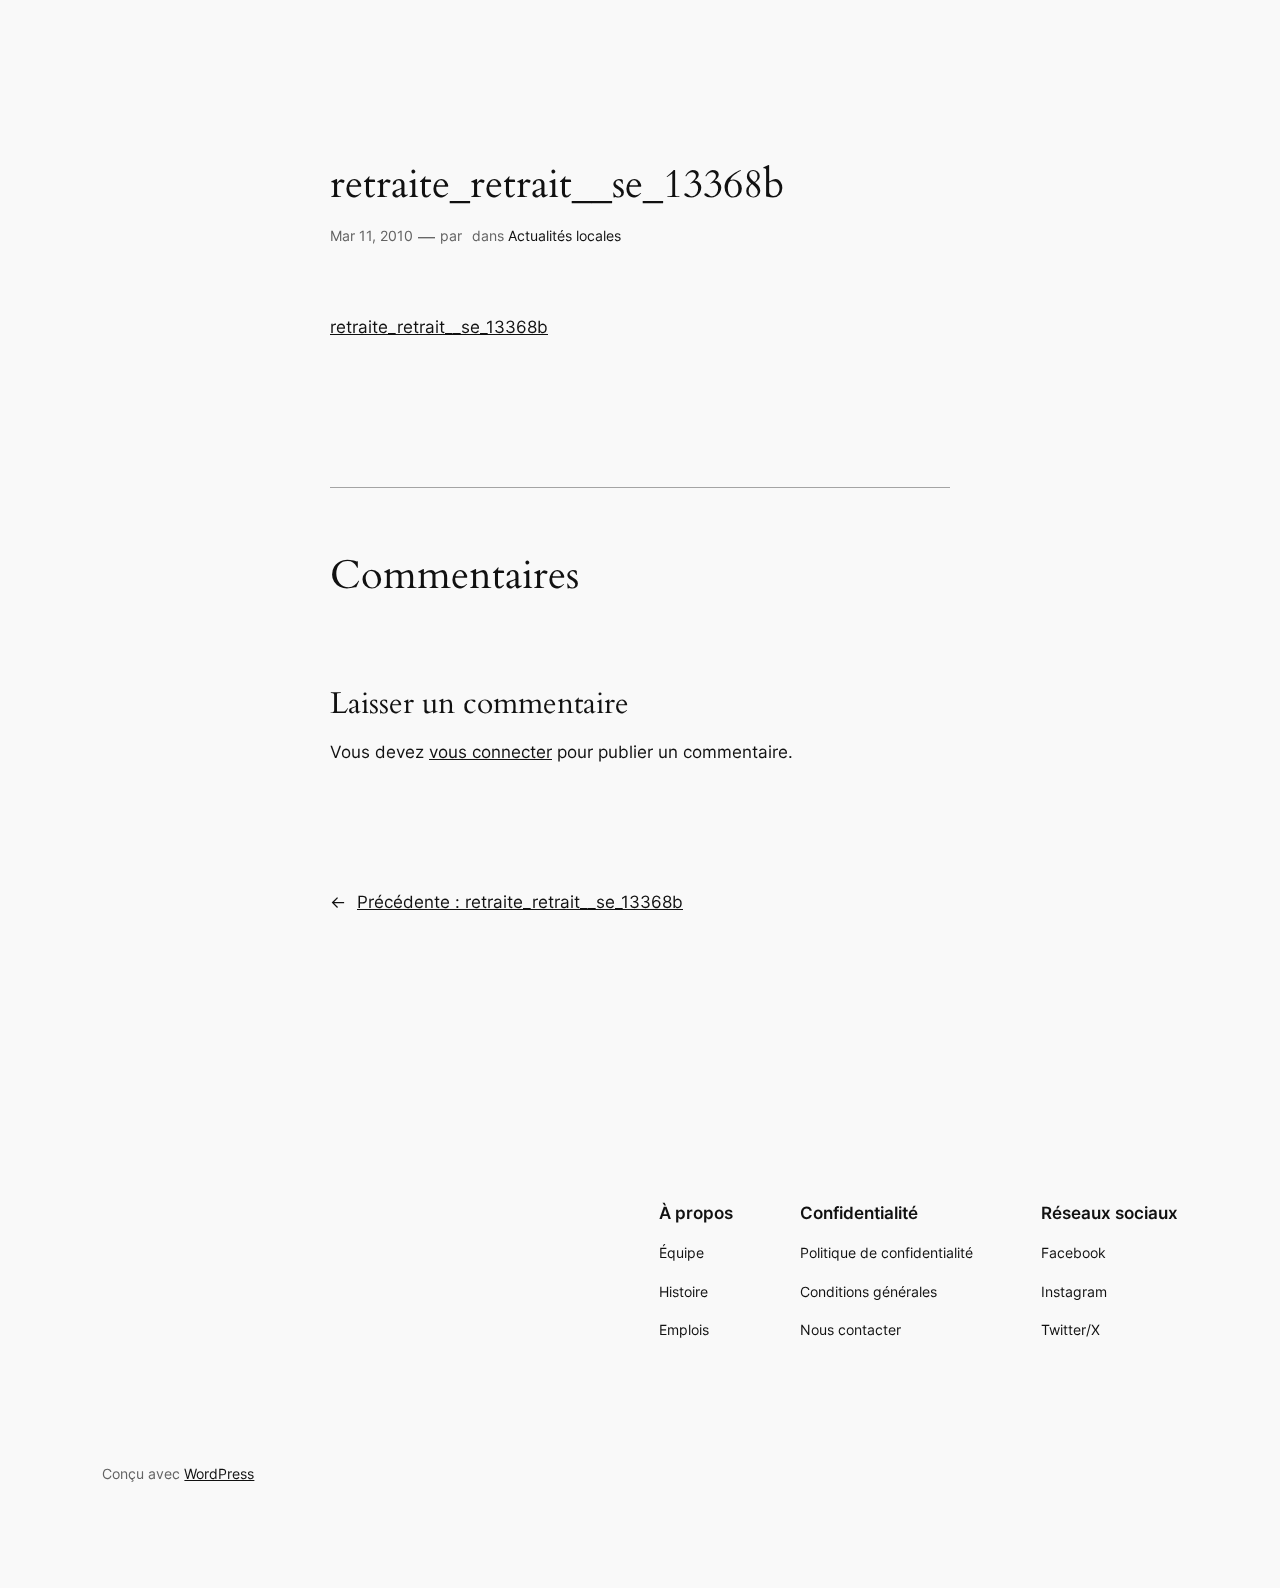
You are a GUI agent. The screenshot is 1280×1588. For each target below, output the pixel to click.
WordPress (219, 1473)
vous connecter (490, 752)
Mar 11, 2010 (371, 235)
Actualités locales (564, 235)
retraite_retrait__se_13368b (439, 327)
